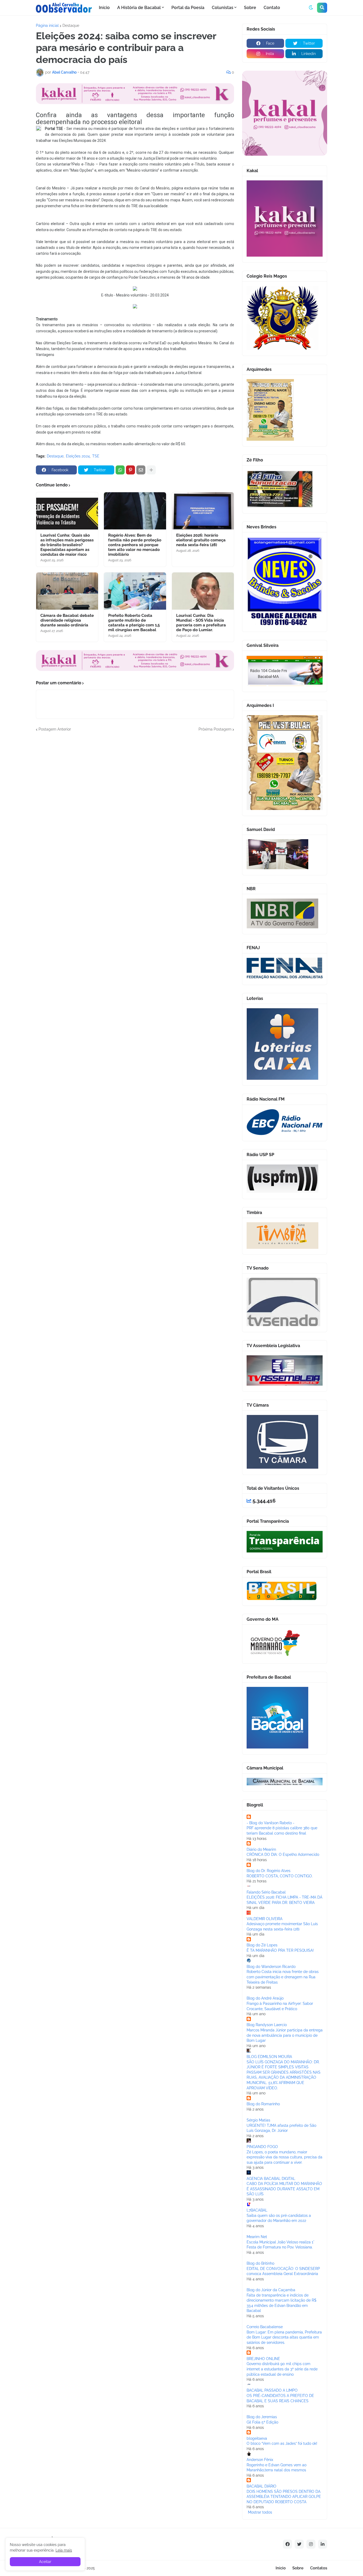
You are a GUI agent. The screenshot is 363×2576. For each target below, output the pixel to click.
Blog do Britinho (260, 2263)
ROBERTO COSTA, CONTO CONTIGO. (280, 1876)
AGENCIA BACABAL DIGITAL (271, 2179)
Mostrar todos (260, 2512)
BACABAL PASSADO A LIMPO (272, 2390)
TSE (96, 456)
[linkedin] (323, 2544)
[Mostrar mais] (151, 470)
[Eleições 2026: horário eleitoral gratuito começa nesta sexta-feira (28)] (203, 511)
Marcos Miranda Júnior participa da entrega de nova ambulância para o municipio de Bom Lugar (285, 2035)
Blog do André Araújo (265, 1998)
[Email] (141, 470)
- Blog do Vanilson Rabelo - (271, 1823)
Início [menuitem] (104, 8)
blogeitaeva (257, 2438)
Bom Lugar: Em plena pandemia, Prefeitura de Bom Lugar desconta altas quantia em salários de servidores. (284, 2337)
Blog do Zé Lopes (262, 1945)
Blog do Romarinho (263, 2104)
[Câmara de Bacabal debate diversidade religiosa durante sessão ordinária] (67, 591)
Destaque (71, 26)
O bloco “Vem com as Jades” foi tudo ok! (282, 2443)
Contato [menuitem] (272, 8)
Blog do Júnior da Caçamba (271, 2290)
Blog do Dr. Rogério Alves (269, 1871)
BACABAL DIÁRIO (261, 2486)
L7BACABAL (257, 2210)
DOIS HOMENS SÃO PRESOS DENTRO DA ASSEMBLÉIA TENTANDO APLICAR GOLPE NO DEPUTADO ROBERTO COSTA (284, 2497)
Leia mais (64, 2550)
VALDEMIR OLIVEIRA (265, 1919)
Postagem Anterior (55, 729)
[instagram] (311, 2544)
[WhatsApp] (120, 470)
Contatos (319, 2568)
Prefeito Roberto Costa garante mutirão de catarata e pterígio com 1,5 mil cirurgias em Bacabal (134, 623)
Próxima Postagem (215, 729)
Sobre (298, 2568)
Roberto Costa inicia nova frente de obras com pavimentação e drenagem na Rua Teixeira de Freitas (283, 1977)
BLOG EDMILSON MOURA (269, 2057)
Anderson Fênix (260, 2460)
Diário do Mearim (261, 1849)
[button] (311, 8)
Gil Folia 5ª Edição (262, 2422)
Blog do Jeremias (262, 2417)
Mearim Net (257, 2237)
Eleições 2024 (78, 456)
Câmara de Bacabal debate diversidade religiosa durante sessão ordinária (67, 620)
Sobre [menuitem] (250, 8)
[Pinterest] (130, 470)
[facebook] (288, 2544)
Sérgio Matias (258, 2120)
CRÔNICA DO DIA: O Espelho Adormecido (283, 1854)
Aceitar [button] (45, 2562)
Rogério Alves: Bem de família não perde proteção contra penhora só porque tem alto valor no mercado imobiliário (135, 545)
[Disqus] (135, 799)
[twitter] (299, 2544)
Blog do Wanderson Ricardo (271, 1967)
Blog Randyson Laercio (267, 2025)
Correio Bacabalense (265, 2327)
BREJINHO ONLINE (263, 2359)
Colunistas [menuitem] (223, 8)
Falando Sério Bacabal (266, 1892)
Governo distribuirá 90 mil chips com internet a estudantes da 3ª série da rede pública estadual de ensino (282, 2369)
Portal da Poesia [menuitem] (188, 8)
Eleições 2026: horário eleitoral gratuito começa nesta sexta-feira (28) (201, 540)
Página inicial (47, 26)
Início (281, 2568)
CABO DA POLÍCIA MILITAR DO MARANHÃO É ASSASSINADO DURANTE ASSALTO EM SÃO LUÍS (284, 2189)
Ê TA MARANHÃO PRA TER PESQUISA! (280, 1950)
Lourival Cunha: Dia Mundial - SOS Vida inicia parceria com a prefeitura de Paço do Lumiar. (201, 623)
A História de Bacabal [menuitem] (139, 8)
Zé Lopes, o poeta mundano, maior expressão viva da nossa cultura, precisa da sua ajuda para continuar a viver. (284, 2157)
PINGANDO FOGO (262, 2147)
